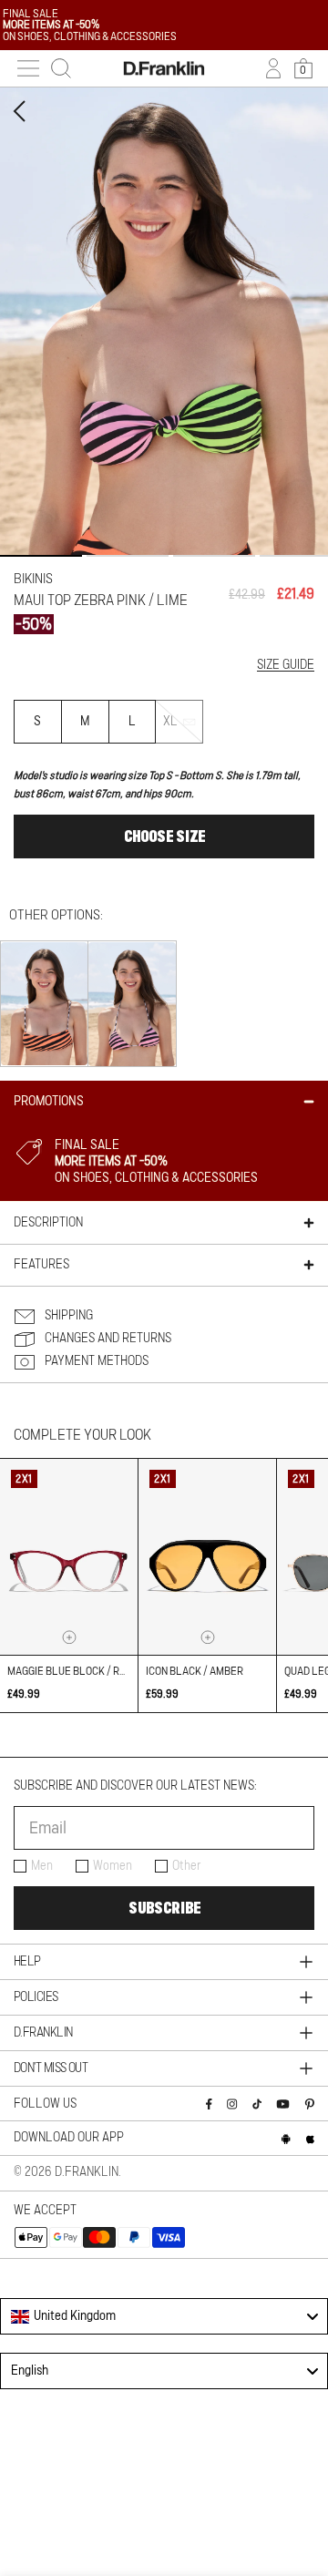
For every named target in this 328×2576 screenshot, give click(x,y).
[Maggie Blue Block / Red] (69, 1557)
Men (42, 1866)
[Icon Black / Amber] (207, 1557)
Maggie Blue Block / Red (70, 1671)
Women (113, 1866)
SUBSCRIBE (164, 1908)
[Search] (61, 68)
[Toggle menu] (28, 68)
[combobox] (164, 2316)
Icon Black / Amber (195, 1671)
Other (187, 1866)
